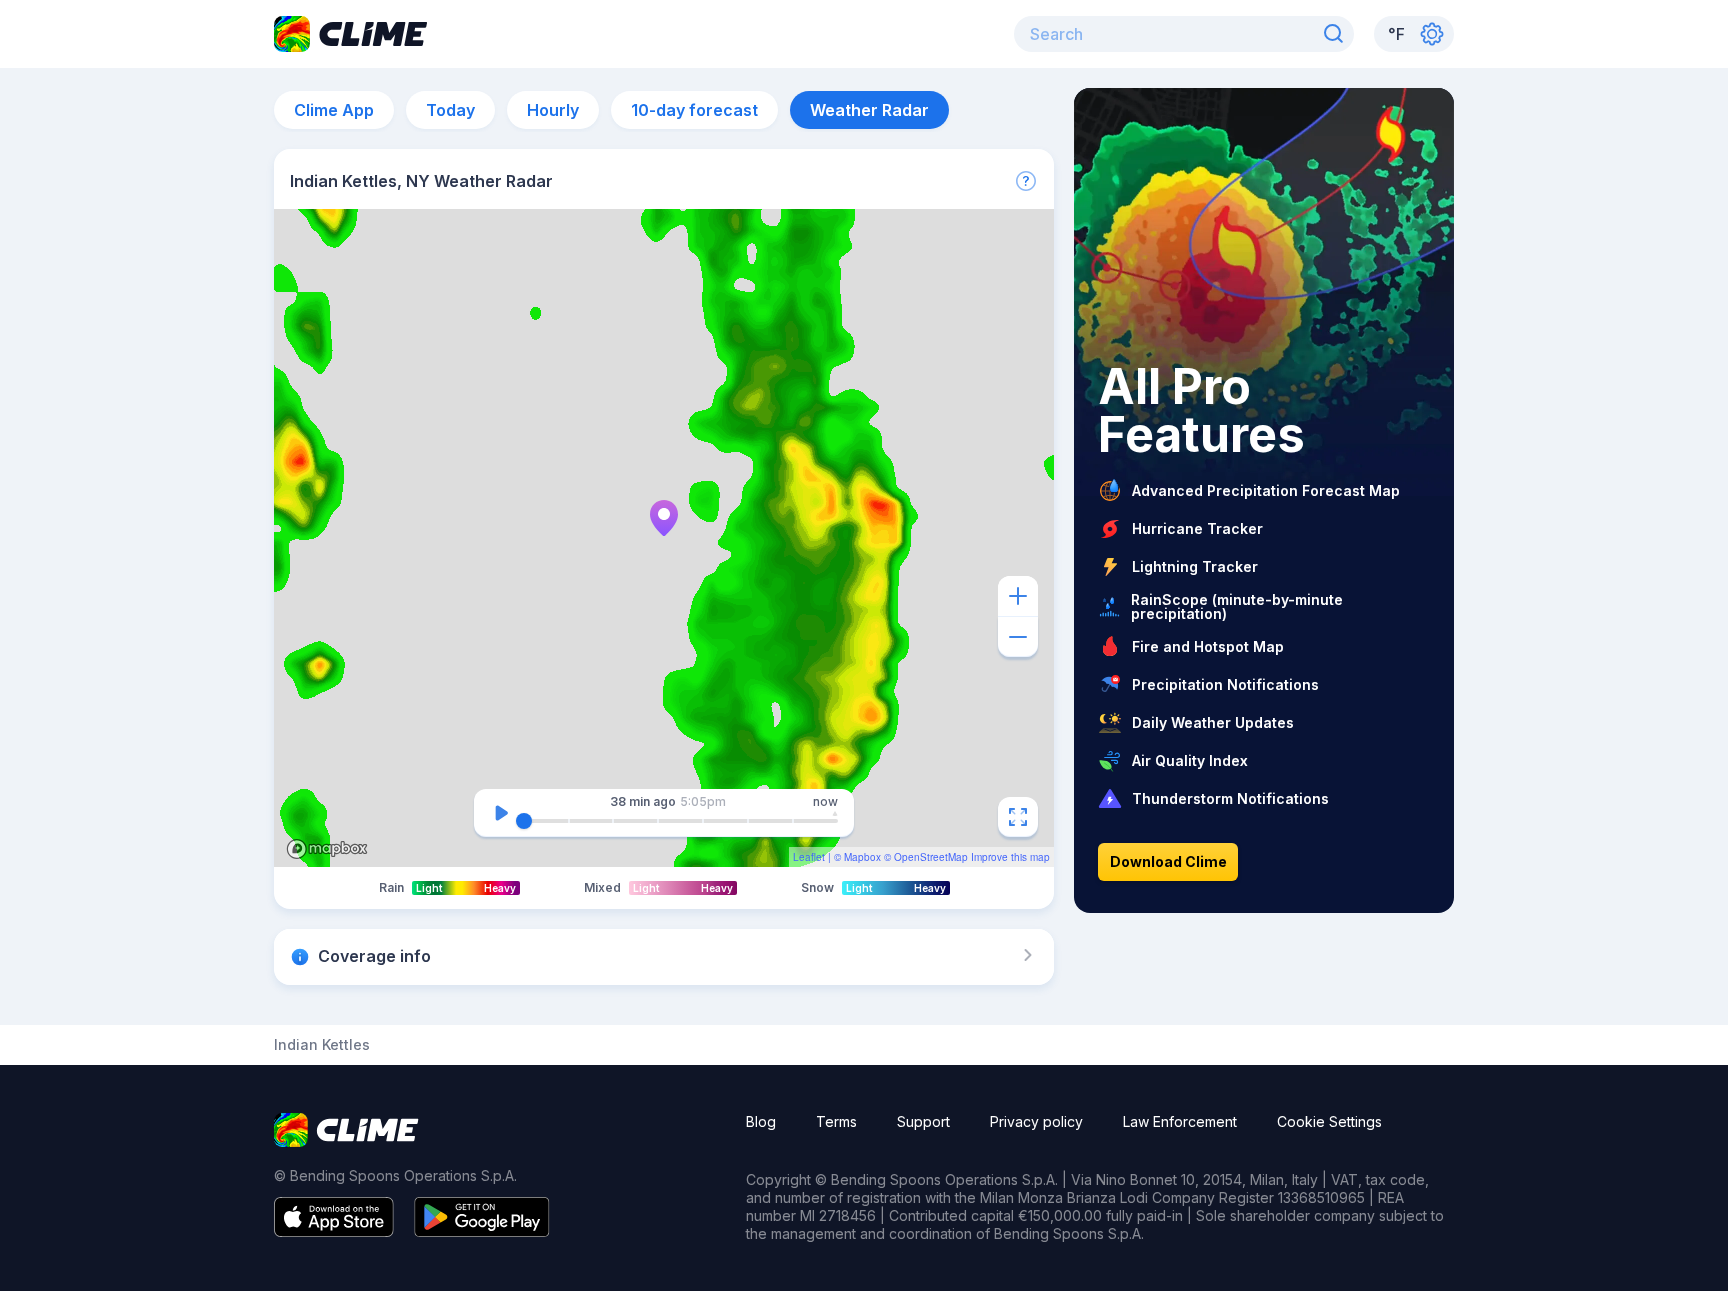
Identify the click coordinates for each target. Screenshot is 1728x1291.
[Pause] (501, 813)
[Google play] (482, 1231)
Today (450, 110)
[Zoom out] (1018, 637)
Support (923, 1121)
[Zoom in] (1018, 596)
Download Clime (1168, 861)
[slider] (524, 821)
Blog (761, 1121)
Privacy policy (1036, 1121)
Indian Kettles (322, 1045)
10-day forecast (694, 110)
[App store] (334, 1231)
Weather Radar (869, 110)
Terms (836, 1121)
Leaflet (809, 857)
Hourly (553, 110)
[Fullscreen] (1018, 817)
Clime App (334, 110)
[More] (1026, 181)
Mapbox (862, 857)
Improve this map (1010, 857)
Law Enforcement (1180, 1121)
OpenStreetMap (931, 857)
